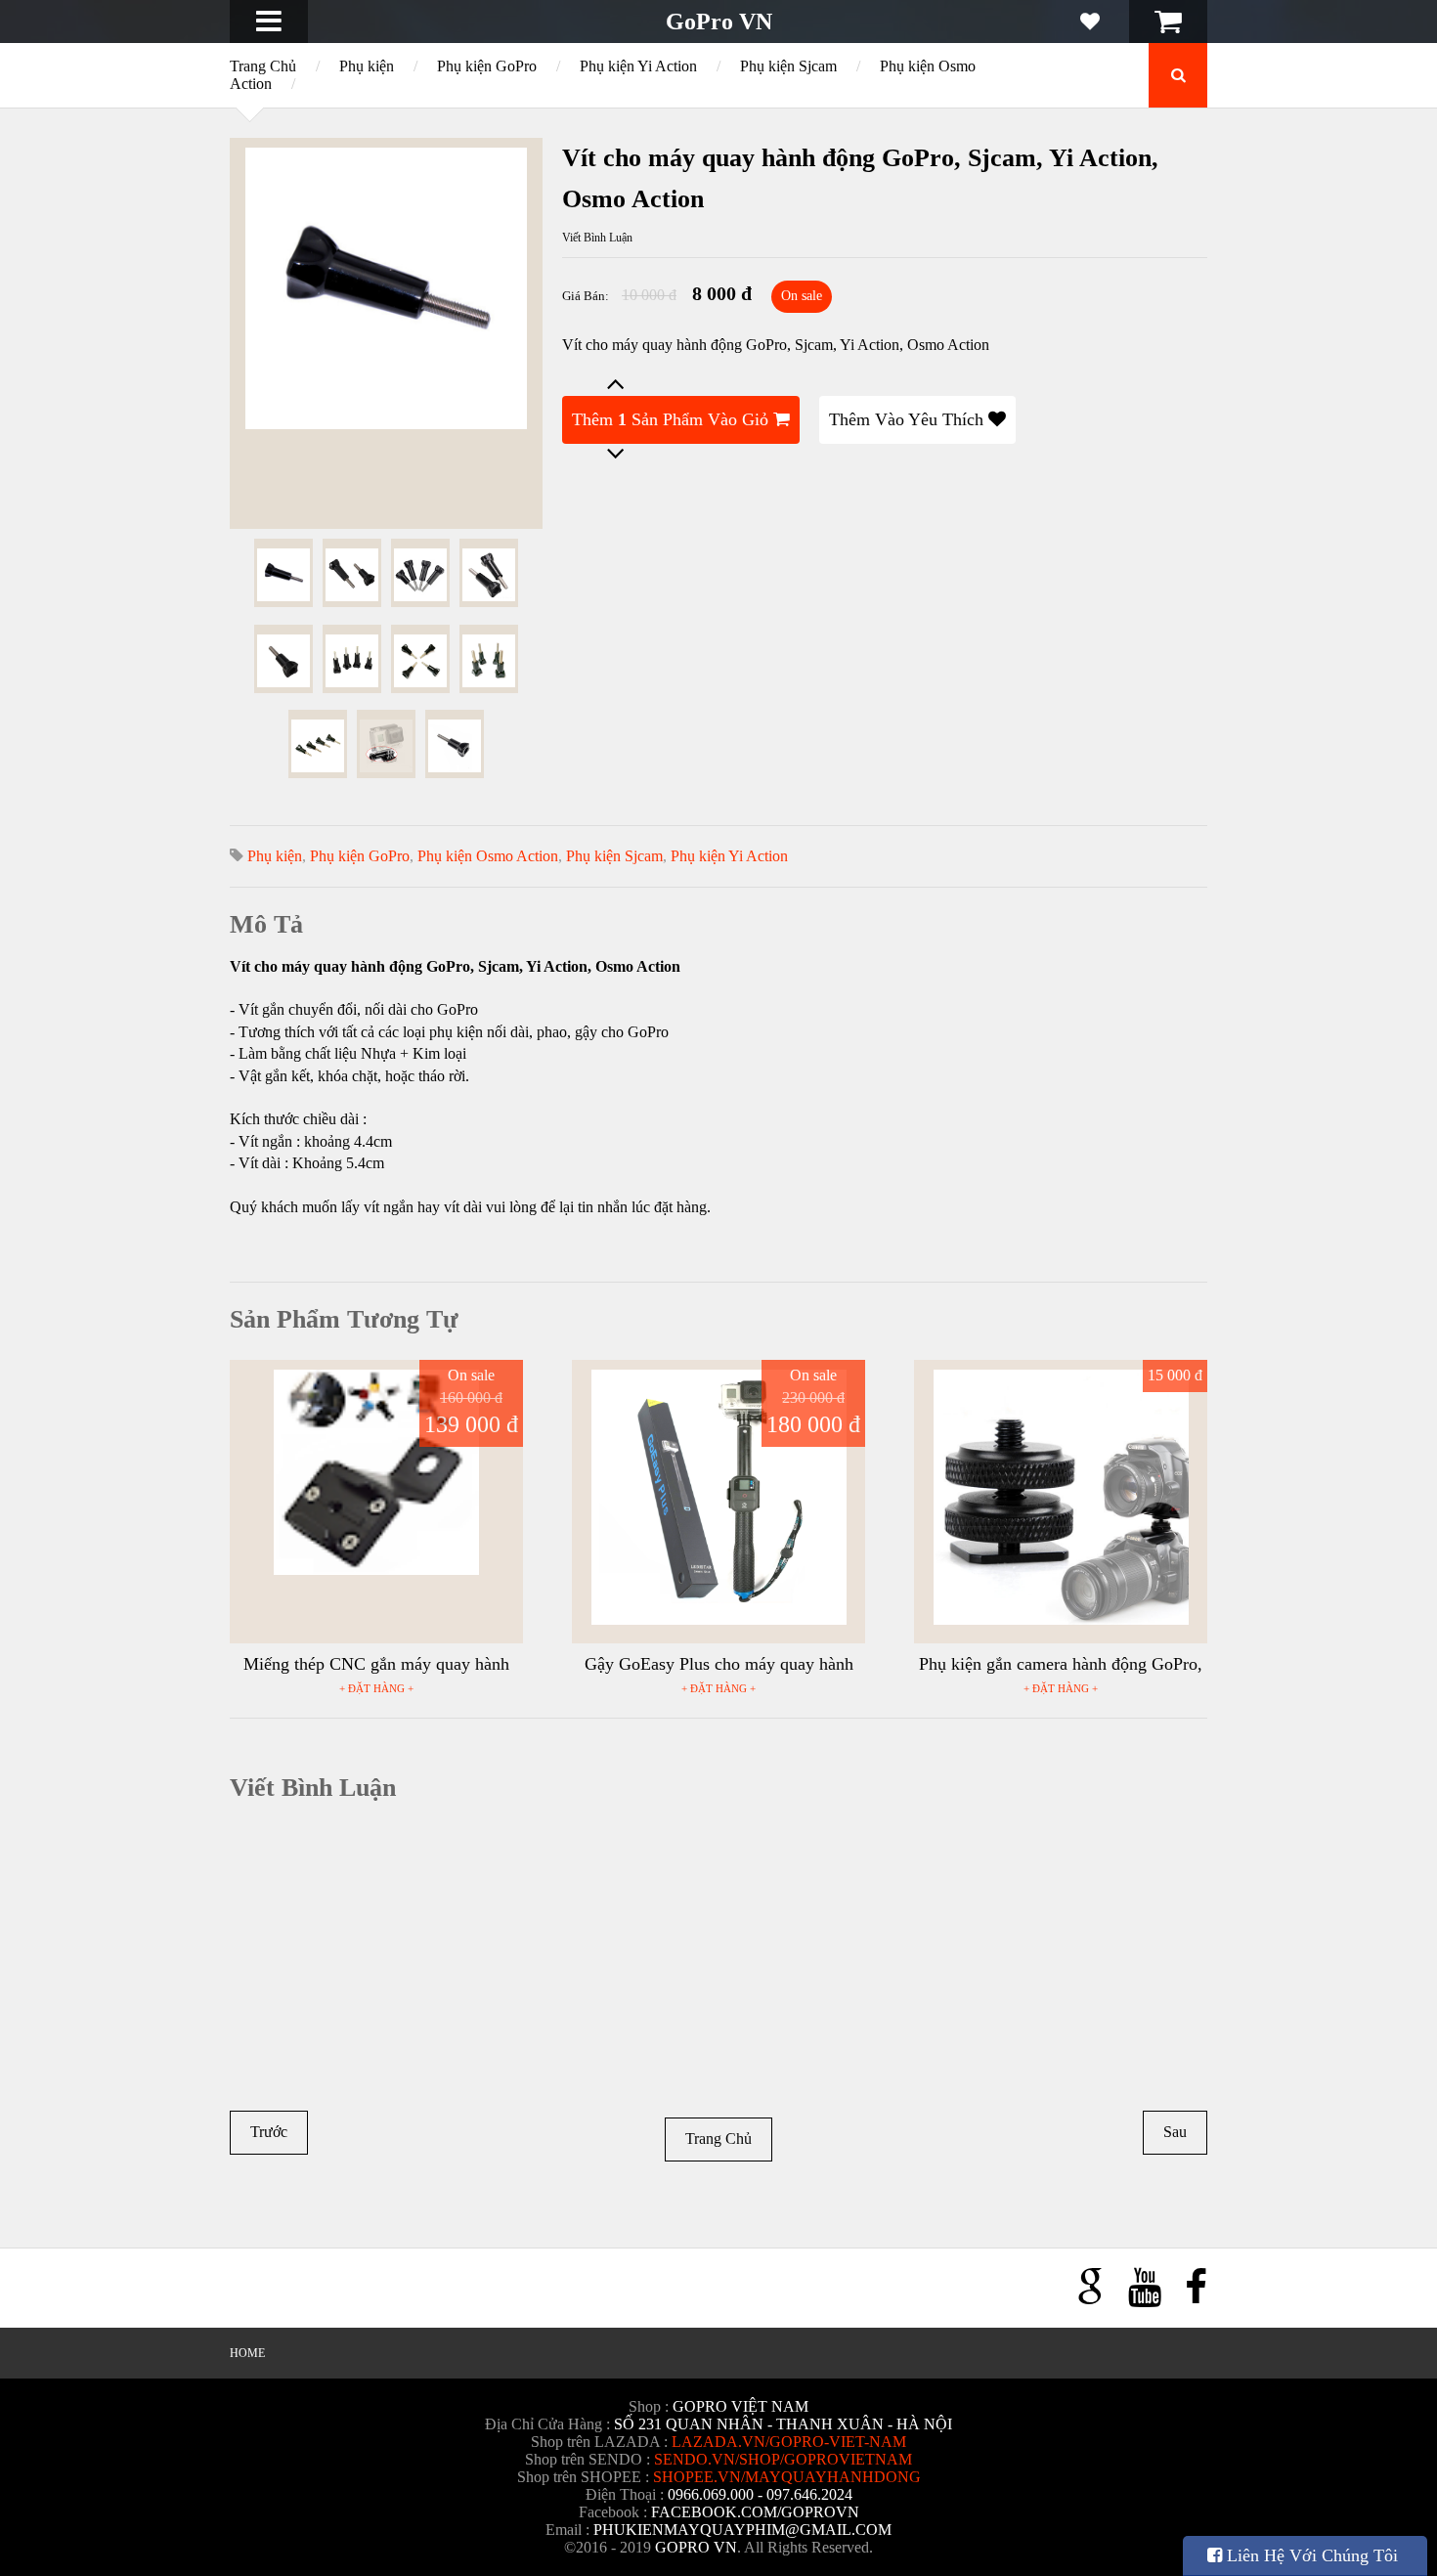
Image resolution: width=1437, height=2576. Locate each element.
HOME (247, 2353)
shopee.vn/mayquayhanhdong (787, 2477)
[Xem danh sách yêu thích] (1090, 22)
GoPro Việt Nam (740, 2406)
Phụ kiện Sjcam (788, 66)
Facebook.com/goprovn (755, 2512)
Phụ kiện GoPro (487, 66)
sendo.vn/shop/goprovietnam (783, 2459)
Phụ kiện (367, 66)
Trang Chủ (263, 66)
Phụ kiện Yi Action (638, 66)
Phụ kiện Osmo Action (488, 856)
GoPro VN (719, 22)
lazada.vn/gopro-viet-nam (789, 2442)
